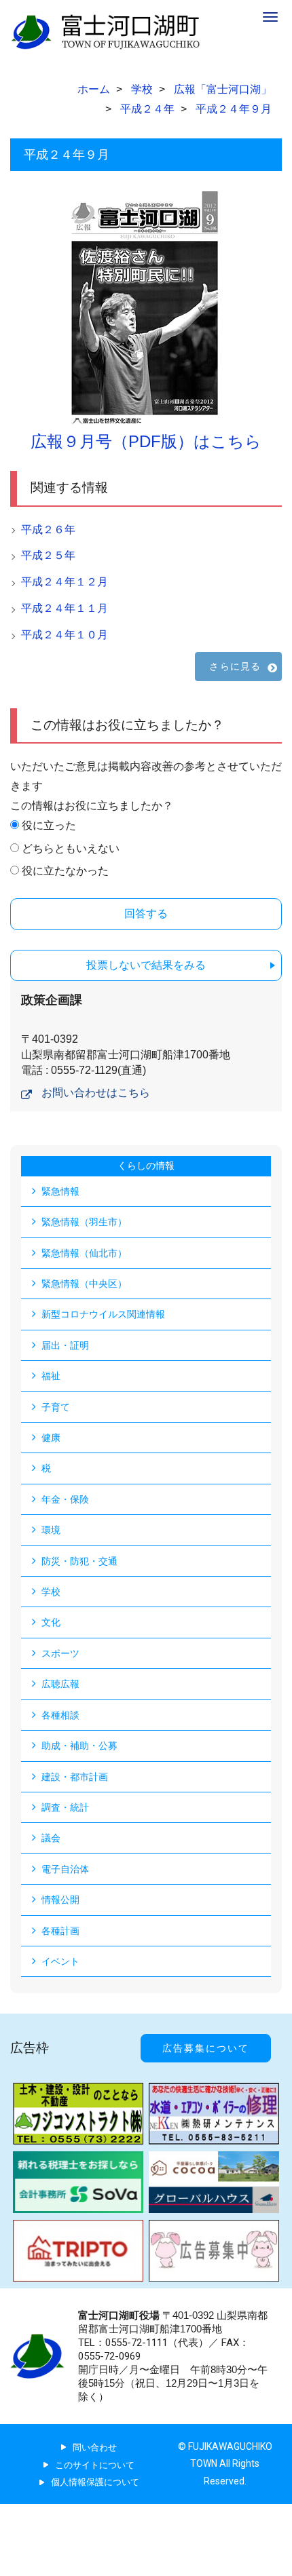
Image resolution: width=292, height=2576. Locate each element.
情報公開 (60, 1900)
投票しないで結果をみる (146, 965)
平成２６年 (48, 530)
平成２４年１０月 (65, 635)
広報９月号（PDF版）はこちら (146, 441)
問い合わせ (95, 2447)
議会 (51, 1838)
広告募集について (206, 2048)
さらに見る (235, 666)
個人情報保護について (95, 2482)
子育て (56, 1407)
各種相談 (60, 1715)
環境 (51, 1530)
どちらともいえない (71, 848)
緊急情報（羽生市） (84, 1222)
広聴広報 (60, 1684)
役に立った (49, 825)
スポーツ (60, 1653)
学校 (51, 1592)
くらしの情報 (146, 1166)
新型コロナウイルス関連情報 (103, 1314)
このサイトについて (95, 2465)
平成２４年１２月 (65, 582)
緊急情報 (60, 1191)
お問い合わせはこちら (96, 1093)
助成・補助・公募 (79, 1746)
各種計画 (60, 1931)
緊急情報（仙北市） (84, 1253)
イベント (60, 1961)
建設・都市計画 (75, 1777)
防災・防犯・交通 (79, 1561)
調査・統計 (65, 1807)
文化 (51, 1622)
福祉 (51, 1376)
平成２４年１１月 (65, 608)
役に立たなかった (65, 871)
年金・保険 (65, 1499)
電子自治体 (65, 1869)
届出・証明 (65, 1345)
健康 (51, 1438)
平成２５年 (48, 555)
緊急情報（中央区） (84, 1284)
